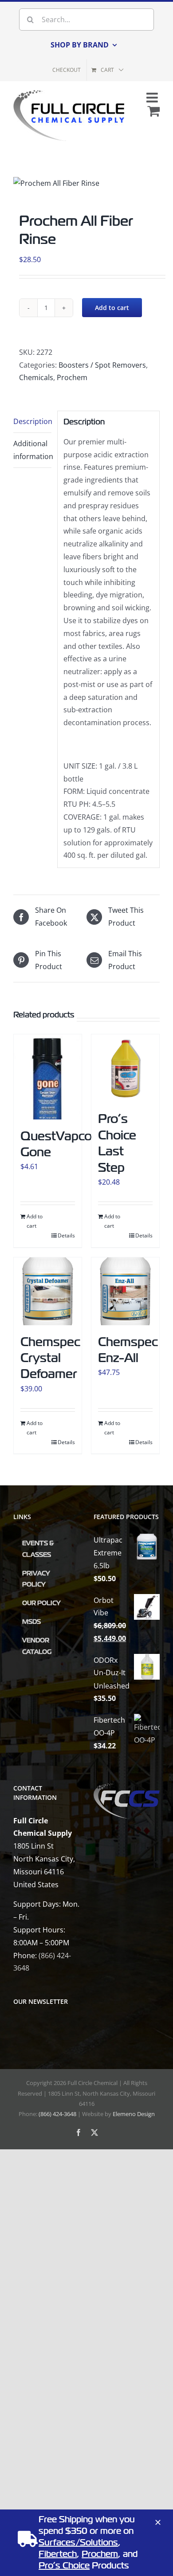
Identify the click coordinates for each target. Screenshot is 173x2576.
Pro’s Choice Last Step (117, 1143)
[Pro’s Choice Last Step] (125, 1068)
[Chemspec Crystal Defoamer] (48, 1291)
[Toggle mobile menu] (153, 98)
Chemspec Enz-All (128, 1350)
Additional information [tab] (32, 450)
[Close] (158, 2522)
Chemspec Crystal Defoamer (50, 1358)
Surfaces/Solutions (78, 2543)
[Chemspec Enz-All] (125, 1291)
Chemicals (36, 377)
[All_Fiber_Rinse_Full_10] (56, 183)
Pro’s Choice (64, 2566)
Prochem (72, 377)
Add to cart (112, 308)
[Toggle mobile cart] (153, 111)
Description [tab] (32, 421)
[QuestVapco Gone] (48, 1077)
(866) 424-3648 (57, 2114)
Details (66, 1235)
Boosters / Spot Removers (102, 365)
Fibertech (58, 2554)
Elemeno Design (134, 2114)
